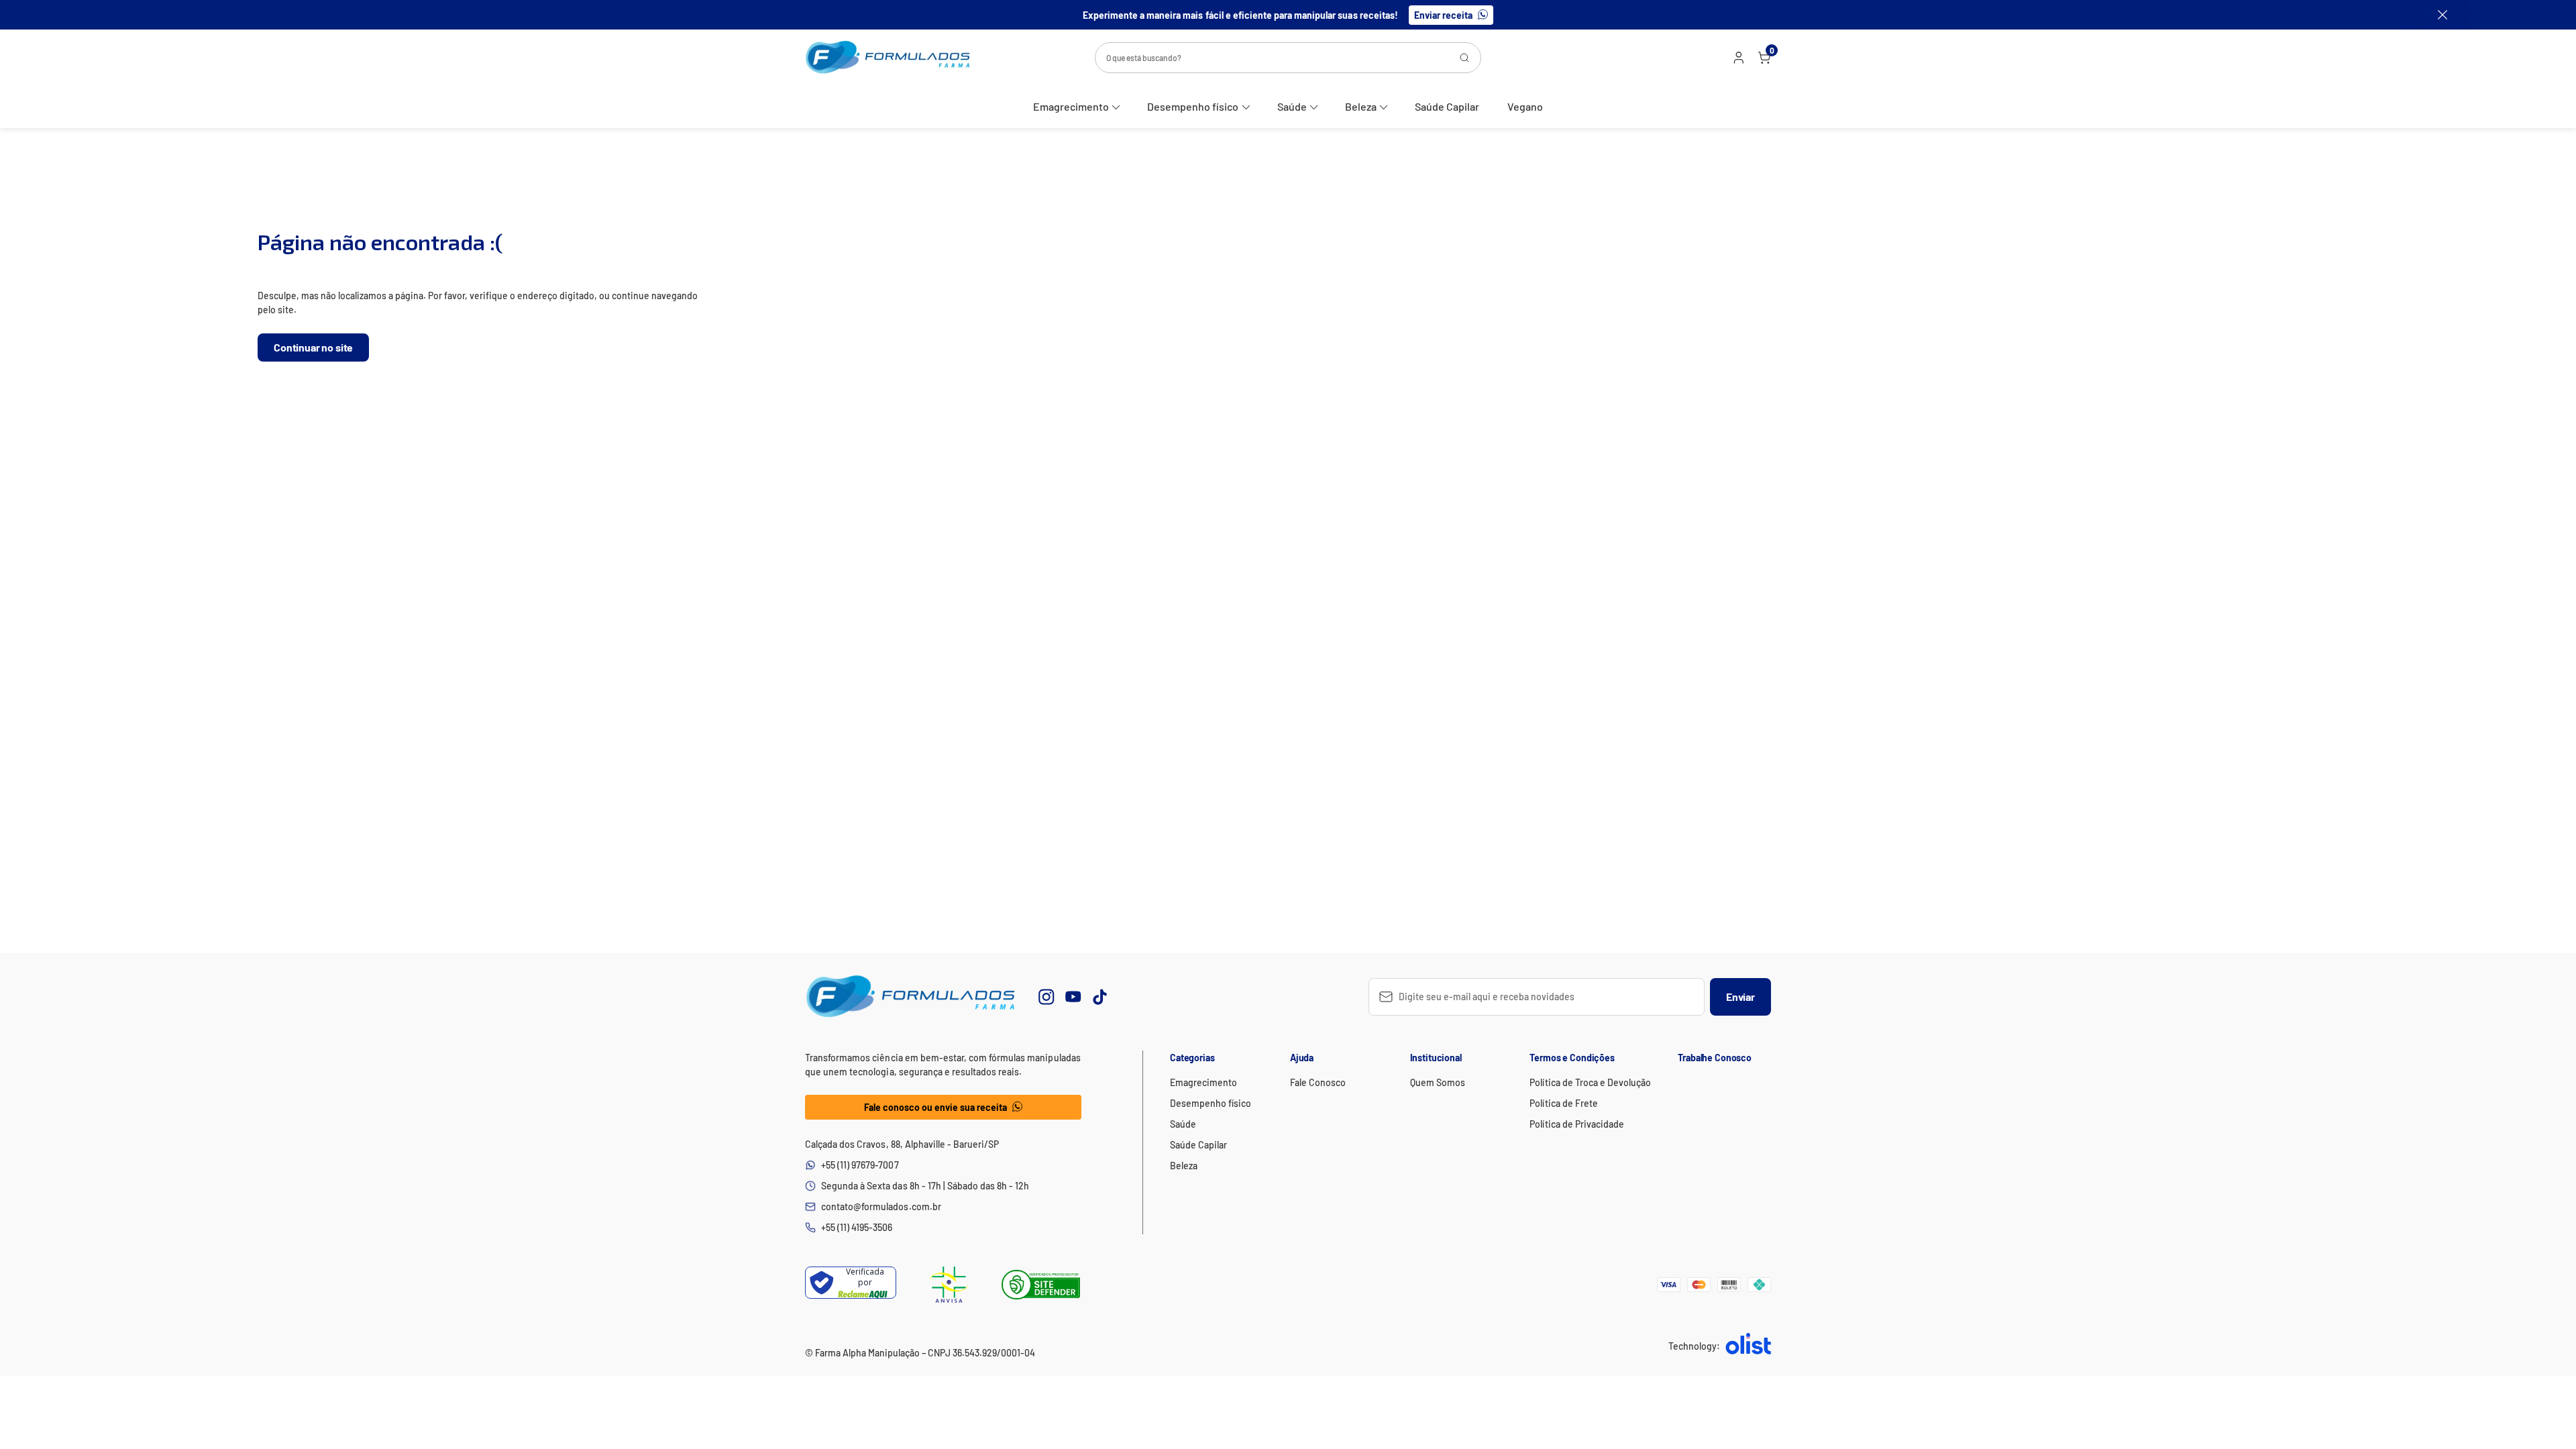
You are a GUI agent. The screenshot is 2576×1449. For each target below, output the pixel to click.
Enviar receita (1443, 15)
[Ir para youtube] (1073, 997)
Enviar (1740, 997)
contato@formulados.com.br (881, 1206)
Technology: (1694, 1346)
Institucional (1436, 1058)
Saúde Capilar (1447, 106)
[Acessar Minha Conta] (1737, 60)
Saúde (1292, 106)
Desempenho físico (1193, 106)
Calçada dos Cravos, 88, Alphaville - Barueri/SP (902, 1144)
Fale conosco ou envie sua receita (936, 1107)
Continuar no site (313, 347)
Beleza (1361, 106)
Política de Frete (1563, 1103)
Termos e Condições (1572, 1058)
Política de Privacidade (1577, 1124)
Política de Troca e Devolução (1590, 1082)
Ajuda (1302, 1058)
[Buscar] (1464, 58)
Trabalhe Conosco (1715, 1058)
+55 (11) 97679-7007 (860, 1165)
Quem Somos (1438, 1082)
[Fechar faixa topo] (2436, 15)
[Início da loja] (888, 57)
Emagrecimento (1071, 106)
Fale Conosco (1318, 1082)
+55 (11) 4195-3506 (857, 1227)
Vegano (1525, 106)
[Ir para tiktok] (1100, 997)
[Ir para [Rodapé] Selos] (949, 1285)
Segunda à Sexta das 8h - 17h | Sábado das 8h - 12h (925, 1186)
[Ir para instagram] (1046, 997)
